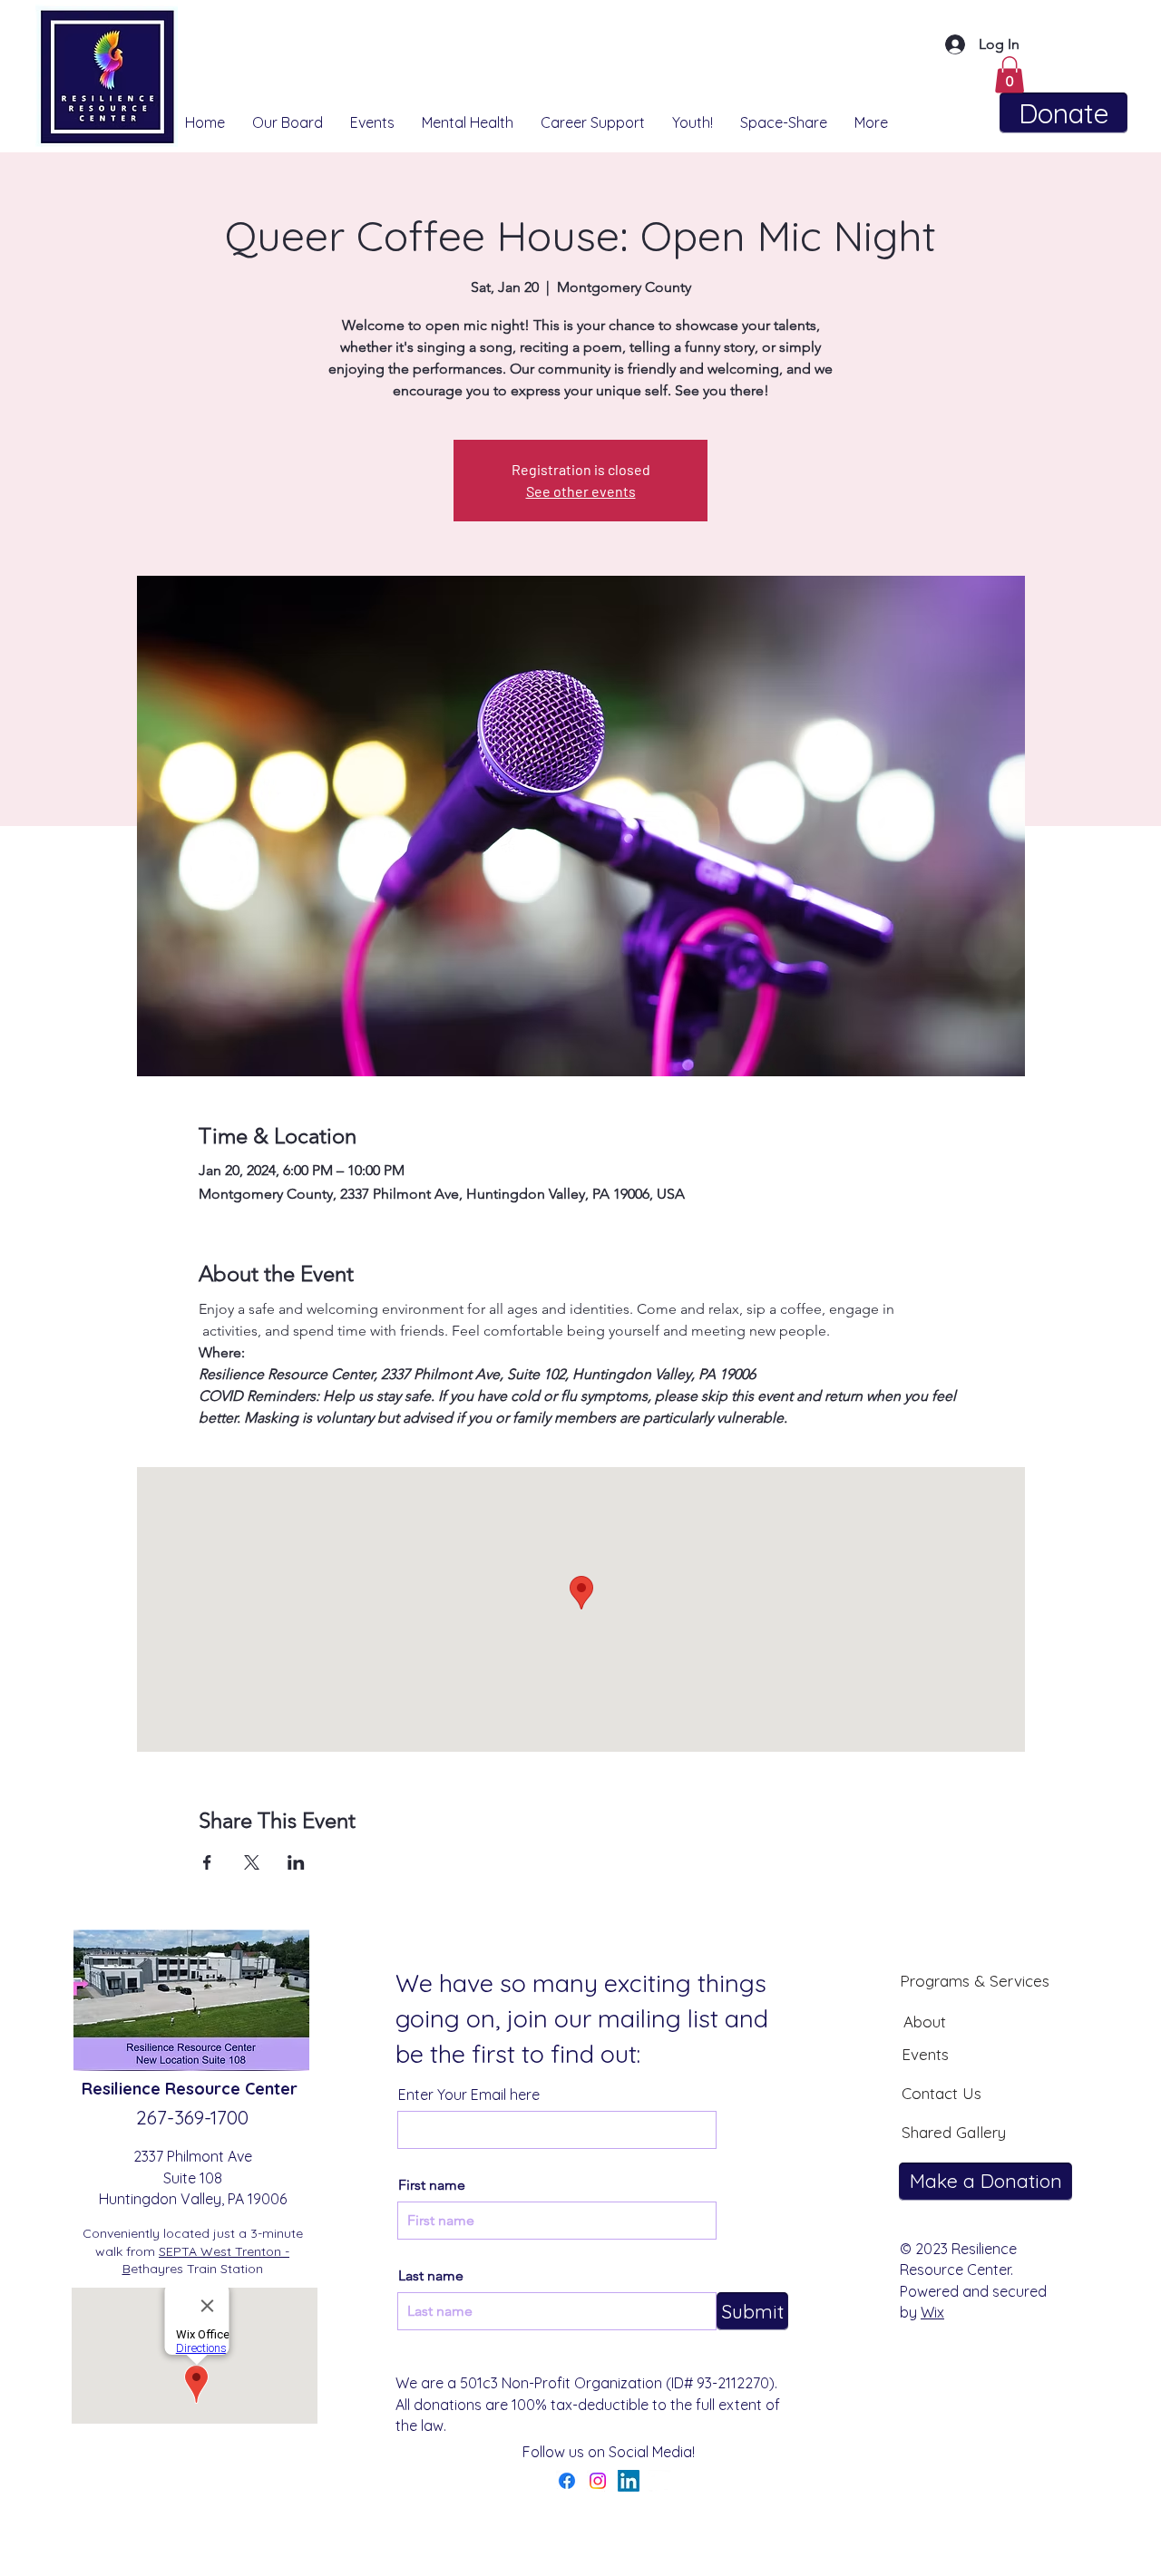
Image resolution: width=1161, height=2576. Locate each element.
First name (432, 2185)
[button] (1010, 75)
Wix (932, 2312)
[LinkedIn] (629, 2481)
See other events (581, 491)
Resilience (123, 2089)
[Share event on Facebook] (207, 1862)
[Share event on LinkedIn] (296, 1862)
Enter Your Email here (469, 2095)
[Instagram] (598, 2481)
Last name (431, 2276)
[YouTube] (659, 2481)
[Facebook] (567, 2481)
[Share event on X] (252, 1862)
